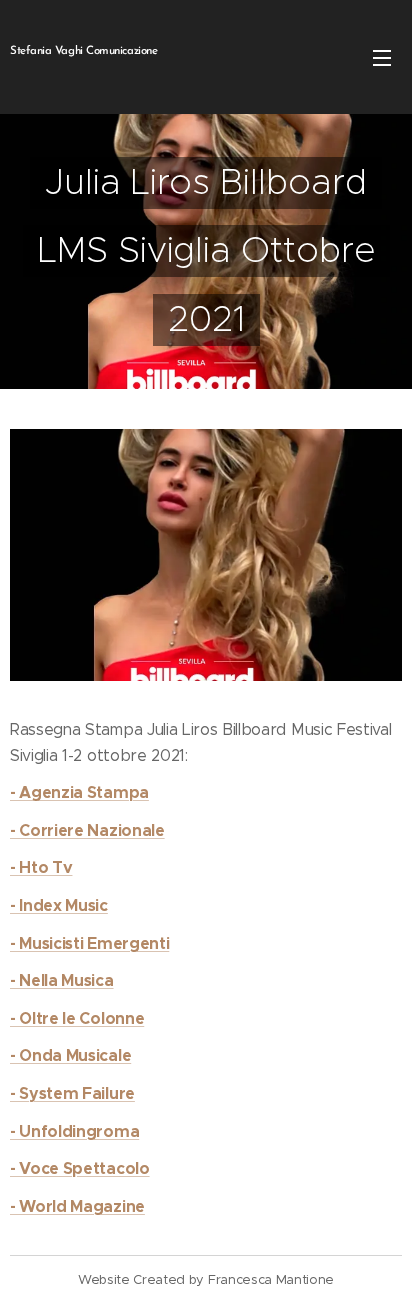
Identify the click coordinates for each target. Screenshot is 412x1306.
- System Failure (72, 1093)
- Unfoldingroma (74, 1131)
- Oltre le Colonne (77, 1018)
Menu (382, 57)
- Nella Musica (62, 980)
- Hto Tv (41, 867)
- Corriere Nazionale (87, 830)
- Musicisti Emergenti (89, 943)
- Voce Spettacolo (80, 1168)
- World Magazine (77, 1206)
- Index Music (59, 905)
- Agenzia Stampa (79, 792)
